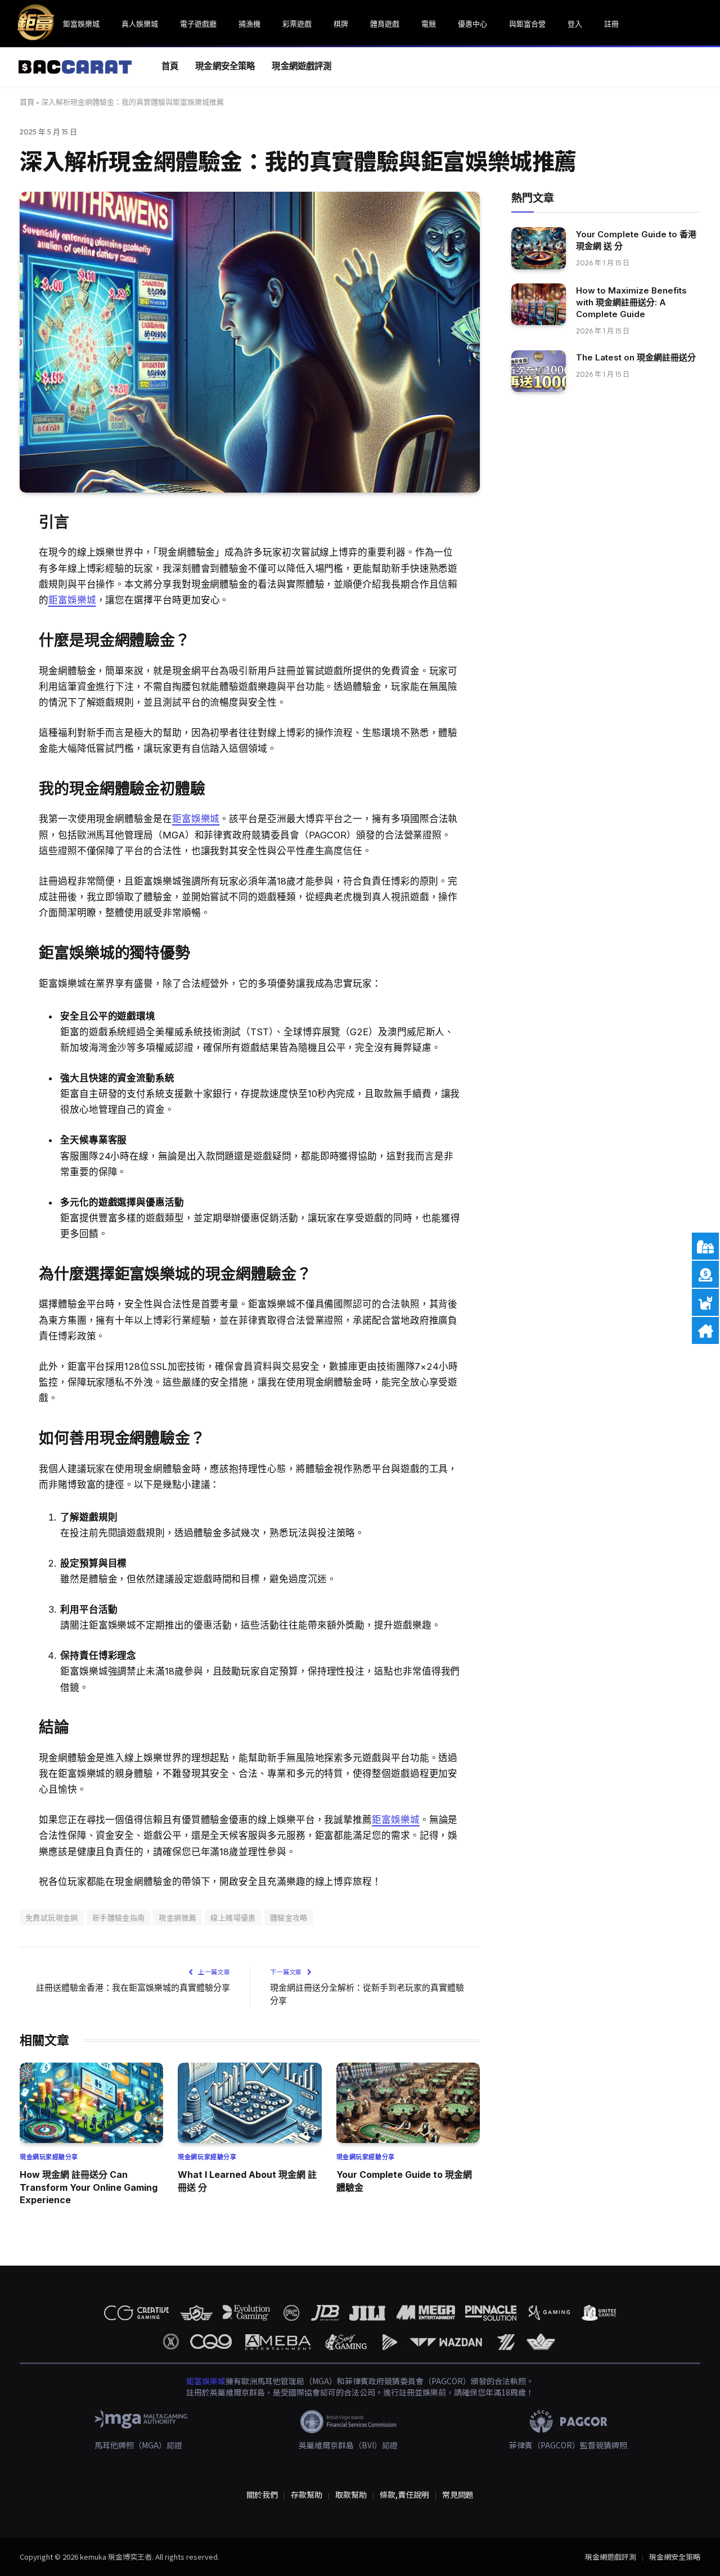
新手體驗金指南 (119, 1918)
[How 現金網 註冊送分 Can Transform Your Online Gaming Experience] (91, 2103)
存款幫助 (307, 2494)
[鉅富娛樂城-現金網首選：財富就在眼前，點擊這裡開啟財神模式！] (75, 67)
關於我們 (262, 2494)
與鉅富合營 (527, 24)
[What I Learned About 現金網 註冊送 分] (249, 2103)
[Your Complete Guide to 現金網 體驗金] (408, 2103)
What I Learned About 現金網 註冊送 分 (247, 2181)
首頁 (170, 66)
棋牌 (341, 24)
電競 (429, 24)
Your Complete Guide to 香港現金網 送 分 (636, 240)
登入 (575, 24)
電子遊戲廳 (198, 24)
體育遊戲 (385, 24)
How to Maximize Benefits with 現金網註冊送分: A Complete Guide (631, 302)
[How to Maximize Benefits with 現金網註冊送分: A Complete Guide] (539, 304)
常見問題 (458, 2494)
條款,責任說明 (404, 2494)
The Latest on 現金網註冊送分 (636, 357)
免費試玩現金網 (52, 1918)
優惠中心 (472, 24)
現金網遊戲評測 (301, 66)
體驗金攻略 (289, 1918)
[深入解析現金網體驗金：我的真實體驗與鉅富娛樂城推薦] (250, 342)
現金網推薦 (177, 1918)
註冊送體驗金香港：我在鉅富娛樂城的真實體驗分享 (133, 1988)
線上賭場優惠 (233, 1918)
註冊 (611, 24)
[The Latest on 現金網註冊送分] (539, 371)
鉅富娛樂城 (81, 24)
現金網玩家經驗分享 (49, 2157)
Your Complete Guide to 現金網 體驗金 (404, 2181)
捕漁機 (249, 24)
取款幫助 (351, 2494)
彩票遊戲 (297, 24)
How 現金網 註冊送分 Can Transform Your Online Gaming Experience (89, 2187)
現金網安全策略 (225, 66)
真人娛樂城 (140, 24)
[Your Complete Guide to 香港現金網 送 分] (539, 248)
